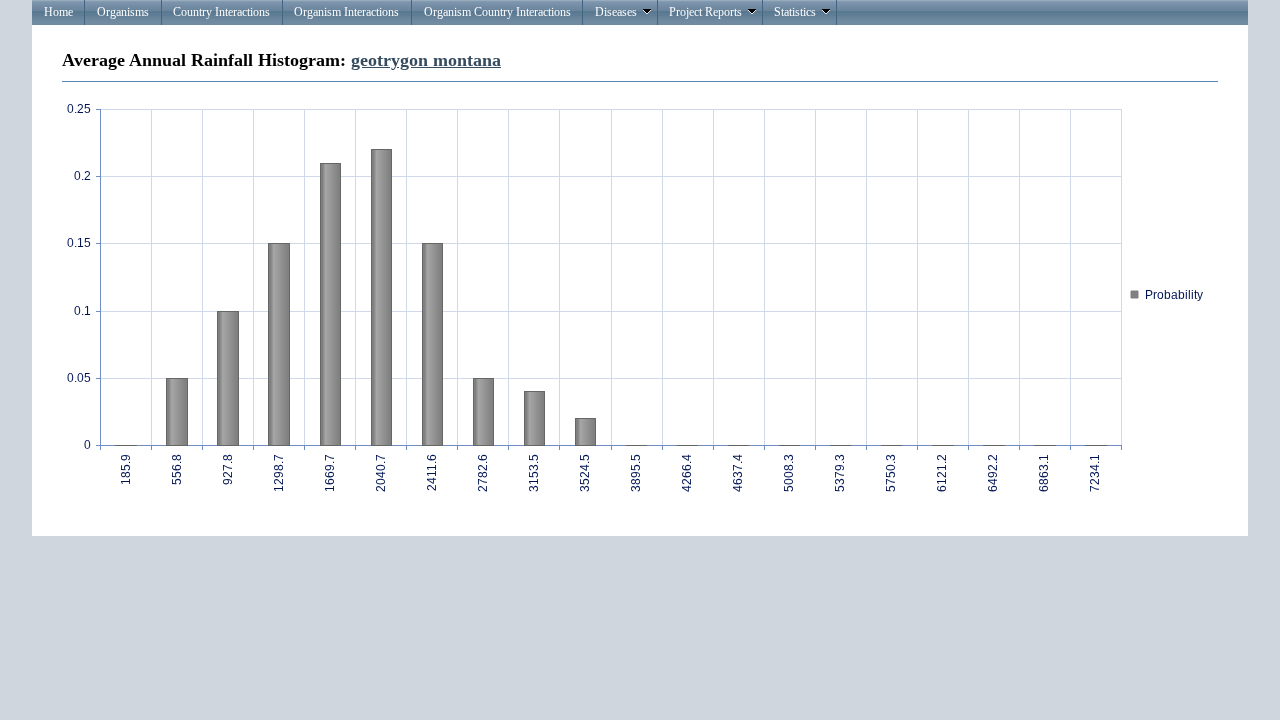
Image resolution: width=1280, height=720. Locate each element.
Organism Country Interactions (497, 12)
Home (58, 12)
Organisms (123, 12)
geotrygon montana (426, 60)
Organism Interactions (346, 12)
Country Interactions (221, 12)
